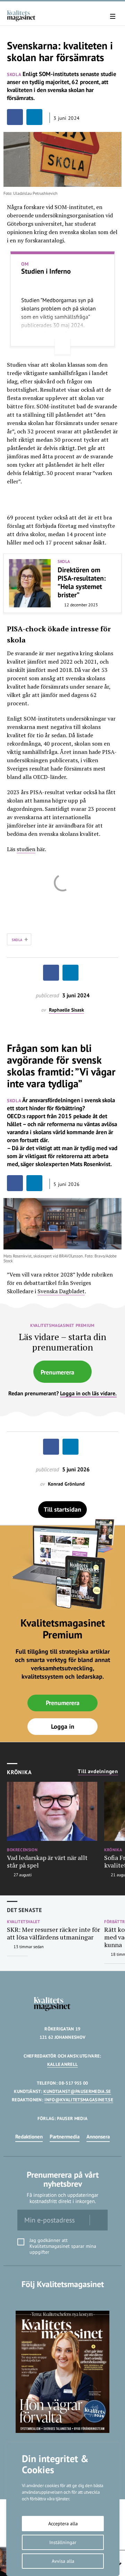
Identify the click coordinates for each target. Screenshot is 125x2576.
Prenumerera (57, 1372)
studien (26, 849)
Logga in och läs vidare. (88, 1393)
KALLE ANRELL (63, 2064)
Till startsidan (62, 1509)
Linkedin (63, 2298)
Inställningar (63, 2542)
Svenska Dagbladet (61, 1291)
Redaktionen (29, 2137)
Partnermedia (65, 2137)
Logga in (63, 1726)
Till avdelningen (98, 1771)
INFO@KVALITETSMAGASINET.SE (79, 2100)
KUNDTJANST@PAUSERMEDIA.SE (77, 2091)
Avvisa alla (63, 2561)
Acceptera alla (63, 2524)
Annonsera (98, 2137)
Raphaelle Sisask (66, 1010)
